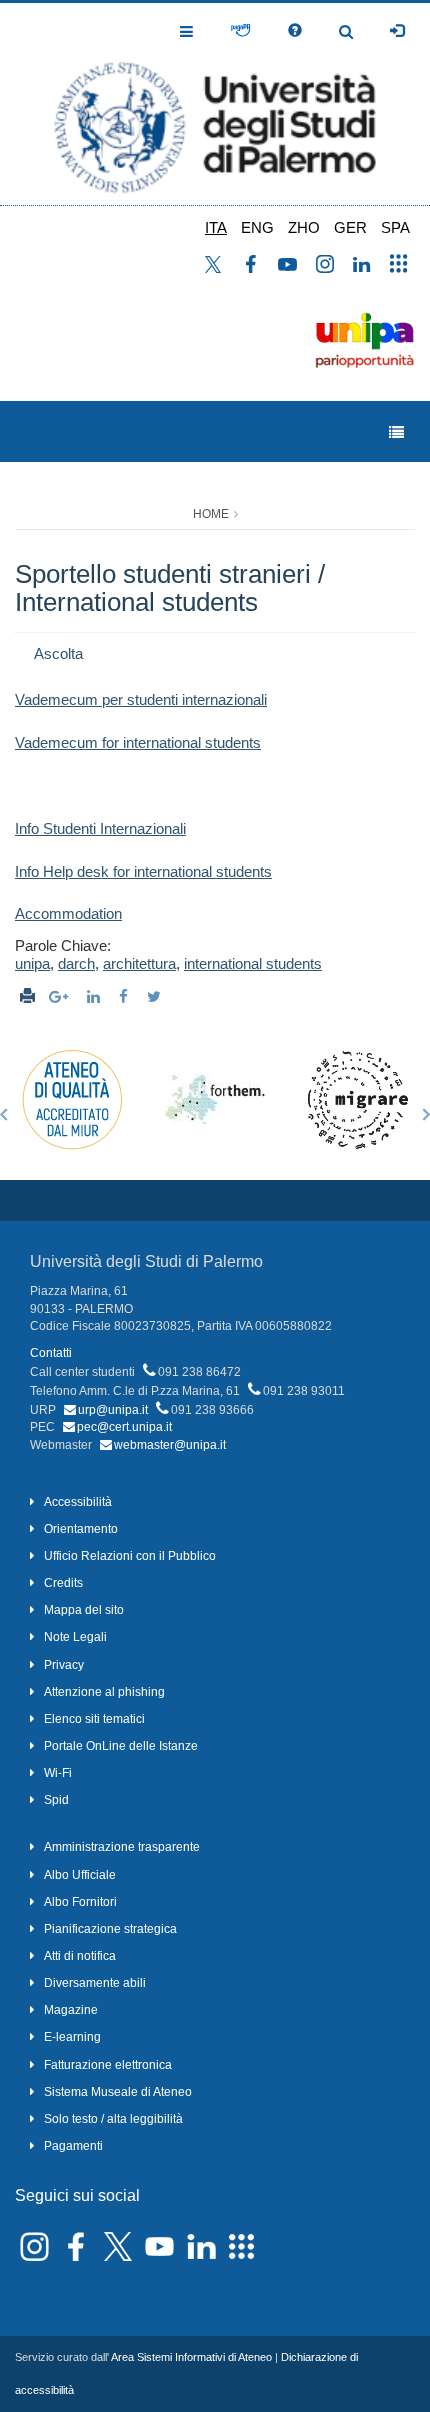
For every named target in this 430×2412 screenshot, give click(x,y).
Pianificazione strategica (110, 1929)
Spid (56, 1800)
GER (350, 227)
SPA (395, 227)
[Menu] (396, 432)
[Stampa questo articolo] (27, 996)
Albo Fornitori (80, 1902)
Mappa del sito (84, 1610)
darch (76, 963)
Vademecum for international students (138, 742)
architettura (139, 963)
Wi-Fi (58, 1773)
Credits (63, 1583)
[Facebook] (126, 996)
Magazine (71, 2010)
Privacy (64, 1665)
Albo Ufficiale (80, 1875)
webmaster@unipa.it (170, 1445)
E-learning (72, 2037)
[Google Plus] (61, 996)
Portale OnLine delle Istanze (121, 1746)
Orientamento (81, 1529)
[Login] (397, 31)
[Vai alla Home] (215, 104)
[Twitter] (156, 996)
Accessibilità (78, 1502)
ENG (257, 227)
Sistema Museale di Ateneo (118, 2092)
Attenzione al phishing (104, 1692)
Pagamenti (73, 2146)
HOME (211, 514)
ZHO (304, 227)
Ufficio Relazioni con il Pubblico (130, 1556)
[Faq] (295, 31)
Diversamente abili (95, 1983)
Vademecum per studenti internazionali (141, 699)
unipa (32, 963)
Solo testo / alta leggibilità (113, 2119)
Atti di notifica (80, 1956)
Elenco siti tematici (94, 1719)
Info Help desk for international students (143, 871)
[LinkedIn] (96, 996)
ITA (216, 227)
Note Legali (75, 1637)
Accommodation (68, 913)
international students (253, 963)
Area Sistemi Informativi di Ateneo (191, 2357)
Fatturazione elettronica (108, 2065)
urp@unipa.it (113, 1410)
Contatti (51, 1353)
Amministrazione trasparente (122, 1847)
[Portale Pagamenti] (240, 31)
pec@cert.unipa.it (124, 1427)
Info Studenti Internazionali (100, 828)
